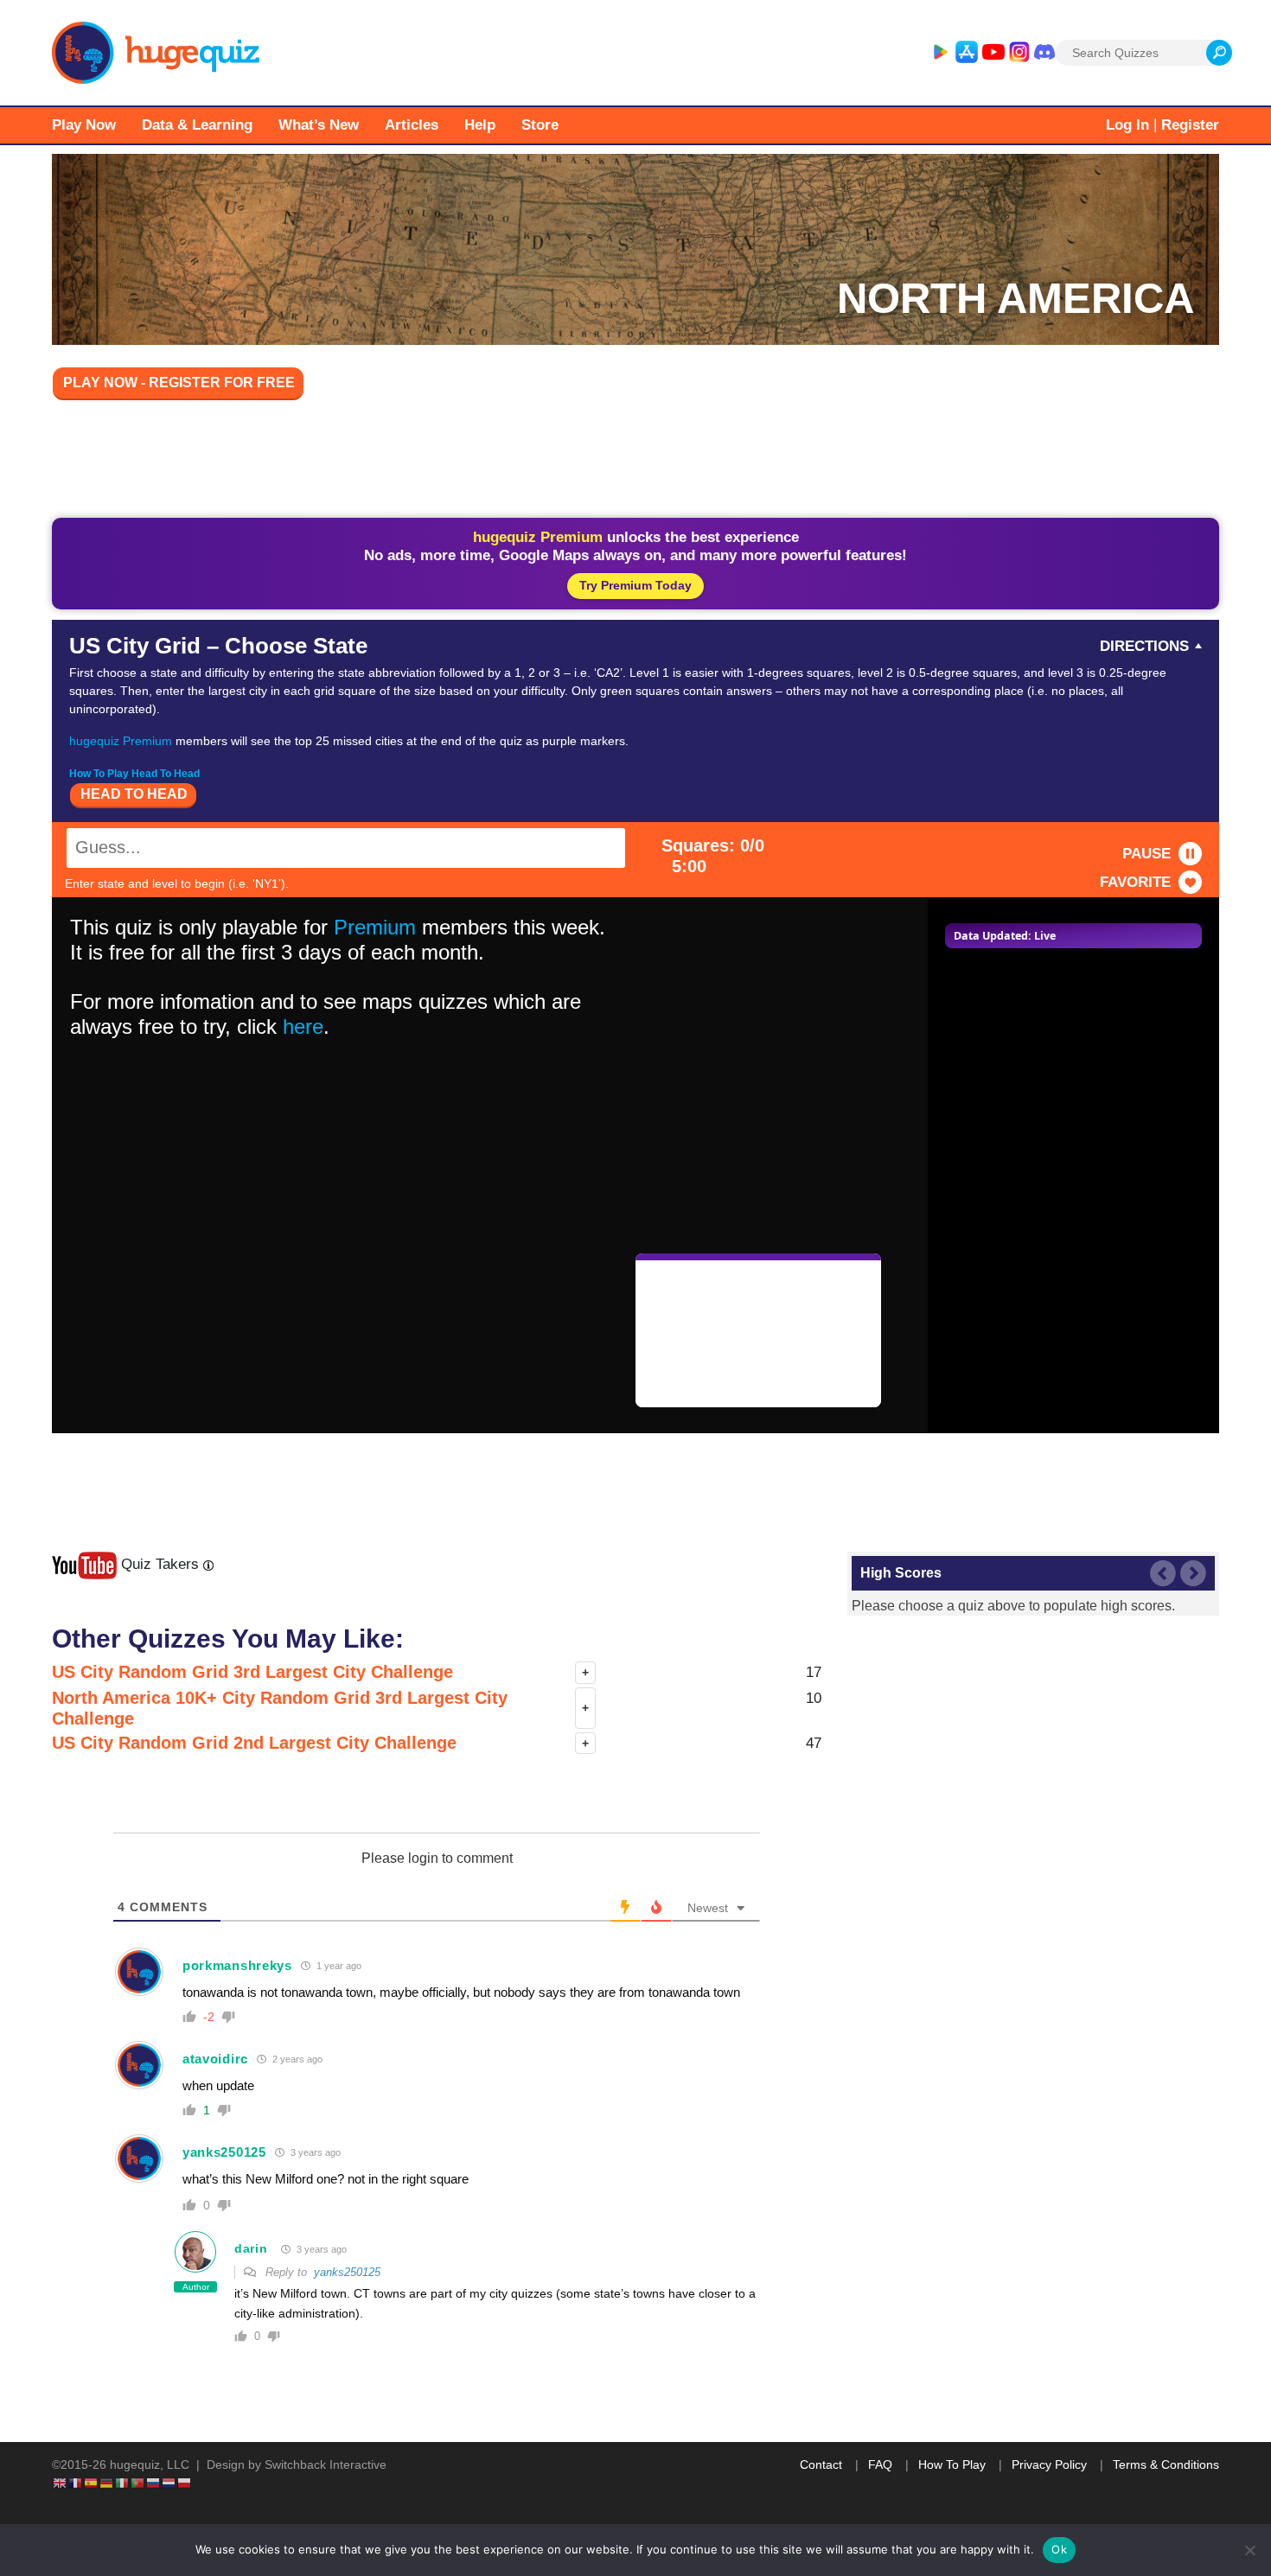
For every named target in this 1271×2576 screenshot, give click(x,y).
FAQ (880, 2464)
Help (480, 125)
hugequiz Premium (121, 741)
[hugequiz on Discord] (1044, 53)
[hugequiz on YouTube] (993, 53)
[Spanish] (92, 2483)
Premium (375, 927)
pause (1146, 854)
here (303, 1027)
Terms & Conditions (1166, 2464)
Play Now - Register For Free (179, 383)
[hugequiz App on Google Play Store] (940, 53)
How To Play (952, 2464)
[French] (76, 2483)
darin (251, 2248)
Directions (1144, 646)
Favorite (1135, 882)
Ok (1059, 2549)
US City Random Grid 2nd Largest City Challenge (254, 1743)
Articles (412, 125)
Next (1193, 1573)
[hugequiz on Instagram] (1019, 53)
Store (540, 125)
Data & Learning (197, 125)
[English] (61, 2483)
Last (1163, 1573)
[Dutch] (169, 2483)
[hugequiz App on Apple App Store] (967, 53)
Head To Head (134, 794)
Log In (1127, 125)
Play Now (84, 125)
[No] (1249, 2550)
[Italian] (123, 2483)
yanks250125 (224, 2152)
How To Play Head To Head (134, 774)
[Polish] (185, 2483)
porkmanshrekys (237, 1965)
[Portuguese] (138, 2483)
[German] (107, 2483)
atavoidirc (215, 2059)
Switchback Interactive (326, 2464)
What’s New (319, 125)
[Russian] (154, 2483)
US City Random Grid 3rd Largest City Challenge (252, 1672)
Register (1190, 125)
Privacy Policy (1049, 2464)
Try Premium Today (635, 585)
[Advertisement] (635, 462)
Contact (821, 2464)
